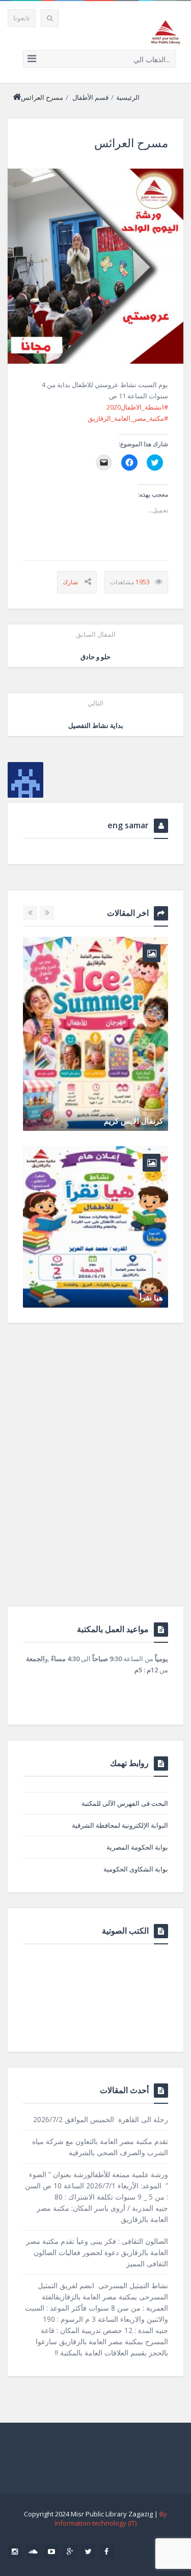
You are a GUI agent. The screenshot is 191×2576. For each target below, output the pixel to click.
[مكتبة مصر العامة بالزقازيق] (166, 32)
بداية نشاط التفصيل (96, 714)
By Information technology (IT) (111, 2518)
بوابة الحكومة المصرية (137, 1847)
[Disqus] (95, 1476)
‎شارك (70, 582)
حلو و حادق (96, 645)
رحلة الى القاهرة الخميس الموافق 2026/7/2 (101, 2119)
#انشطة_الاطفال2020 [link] (137, 407)
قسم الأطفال (90, 97)
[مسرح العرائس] (95, 266)
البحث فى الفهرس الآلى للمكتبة (125, 1803)
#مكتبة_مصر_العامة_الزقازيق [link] (128, 418)
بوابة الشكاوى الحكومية (136, 1869)
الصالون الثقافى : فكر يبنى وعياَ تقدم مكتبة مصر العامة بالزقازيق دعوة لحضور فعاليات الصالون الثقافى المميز (97, 2252)
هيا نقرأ (151, 1297)
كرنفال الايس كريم (133, 1121)
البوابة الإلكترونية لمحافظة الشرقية (120, 1825)
